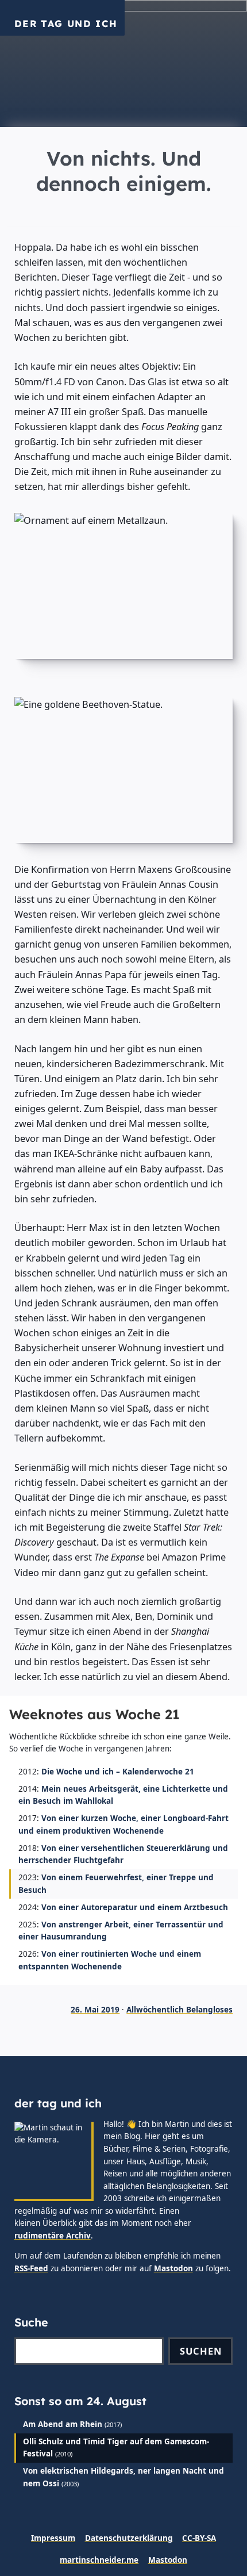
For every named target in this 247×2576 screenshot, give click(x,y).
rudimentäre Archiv (53, 2236)
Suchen (201, 2351)
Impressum (53, 2538)
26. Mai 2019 (95, 2010)
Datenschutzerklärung (129, 2538)
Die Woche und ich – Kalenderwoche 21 (118, 1772)
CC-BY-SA (199, 2538)
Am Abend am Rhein (63, 2424)
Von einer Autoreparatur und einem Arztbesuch (135, 1907)
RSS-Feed (31, 2268)
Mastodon (173, 2268)
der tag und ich (66, 24)
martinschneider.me (99, 2560)
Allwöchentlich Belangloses (180, 2010)
